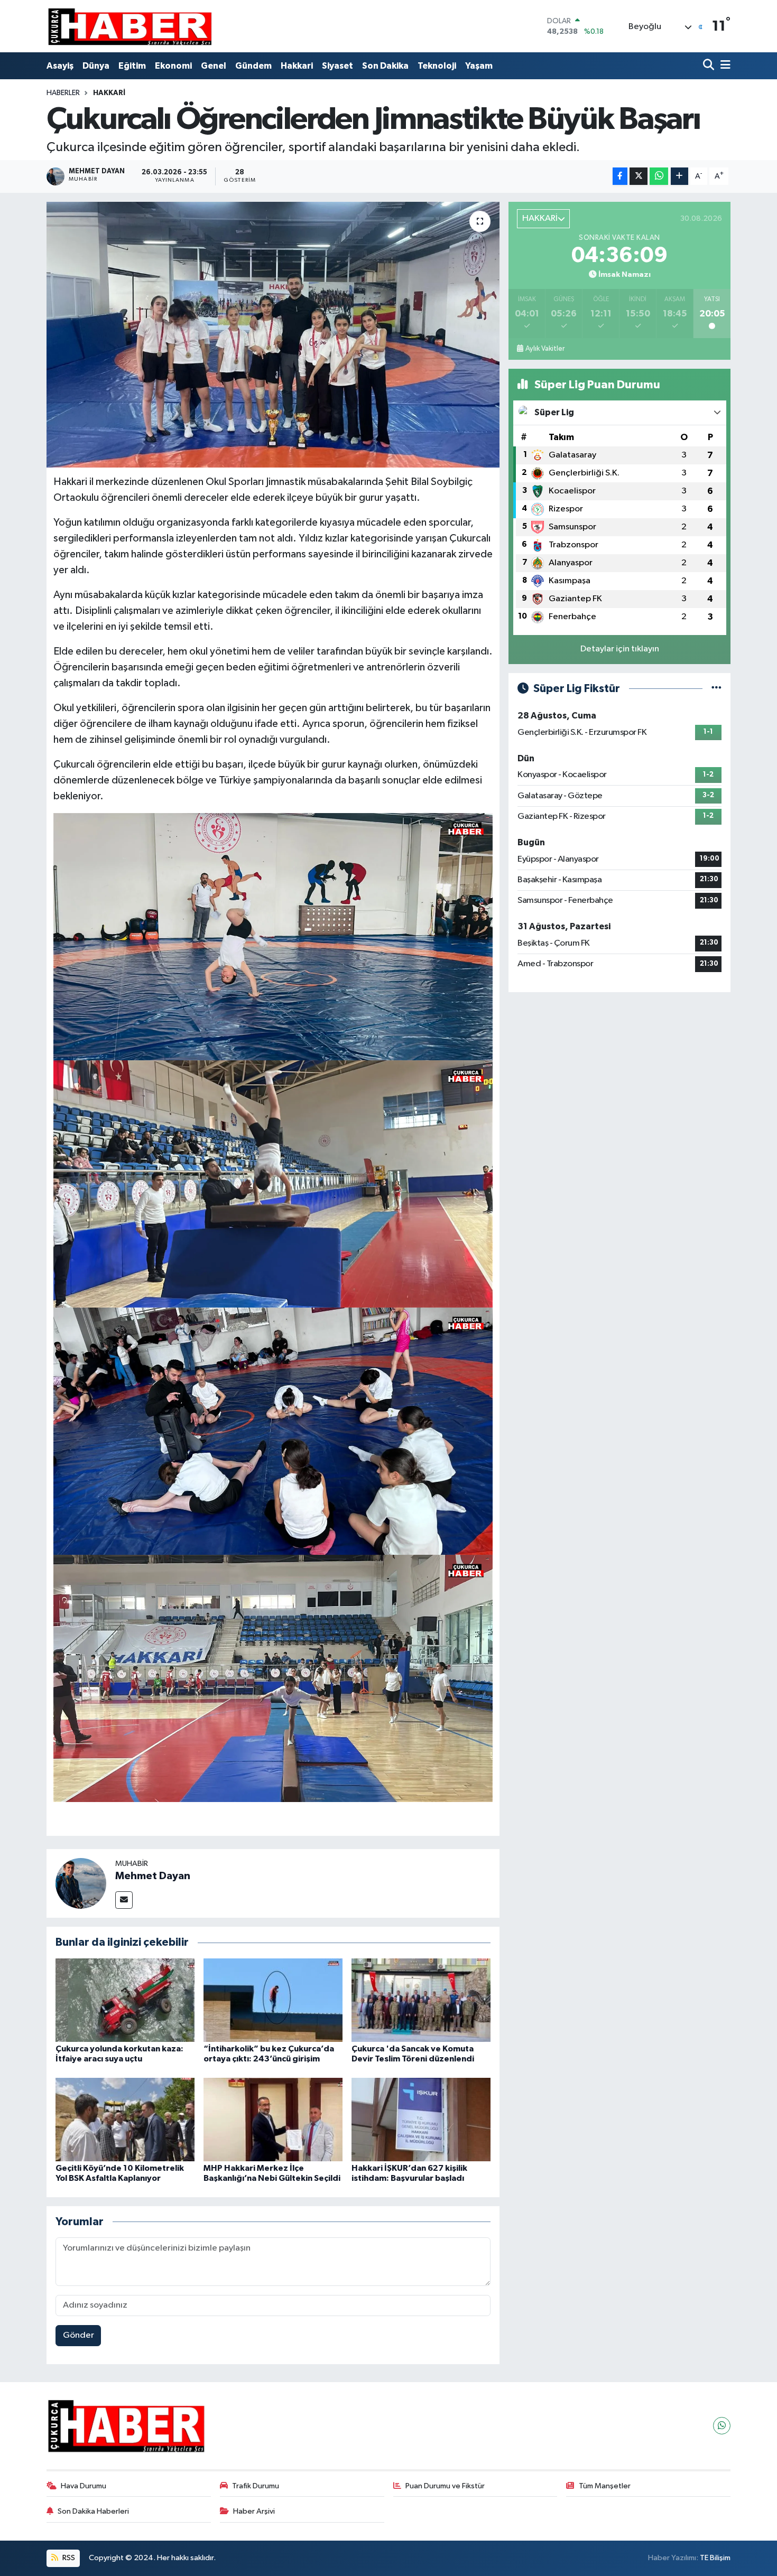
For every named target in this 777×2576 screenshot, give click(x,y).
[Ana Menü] (724, 66)
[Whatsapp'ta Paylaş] (659, 176)
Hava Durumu (84, 2486)
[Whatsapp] (722, 2426)
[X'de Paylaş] (639, 176)
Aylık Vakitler (545, 349)
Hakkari (297, 66)
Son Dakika (385, 66)
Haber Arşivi (254, 2511)
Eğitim (132, 66)
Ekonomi (173, 66)
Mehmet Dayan (153, 1876)
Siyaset (337, 66)
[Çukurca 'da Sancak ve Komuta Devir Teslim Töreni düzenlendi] (421, 2000)
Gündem (253, 66)
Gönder (78, 2335)
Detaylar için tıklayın (620, 649)
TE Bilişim (715, 2558)
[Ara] (710, 66)
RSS (68, 2558)
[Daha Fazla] (679, 176)
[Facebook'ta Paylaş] (620, 176)
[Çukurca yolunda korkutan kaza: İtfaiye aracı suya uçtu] (125, 2000)
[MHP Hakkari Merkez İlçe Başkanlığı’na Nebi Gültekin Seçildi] (273, 2119)
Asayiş (60, 66)
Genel (214, 66)
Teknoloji (437, 66)
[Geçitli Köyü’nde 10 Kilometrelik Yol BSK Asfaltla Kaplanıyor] (125, 2119)
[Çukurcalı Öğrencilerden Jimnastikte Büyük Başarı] (273, 334)
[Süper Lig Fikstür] (716, 689)
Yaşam (479, 66)
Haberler (63, 93)
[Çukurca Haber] (131, 26)
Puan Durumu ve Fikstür (445, 2486)
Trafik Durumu (256, 2486)
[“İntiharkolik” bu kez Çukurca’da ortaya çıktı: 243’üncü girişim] (273, 2000)
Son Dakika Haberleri (93, 2511)
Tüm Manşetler (605, 2486)
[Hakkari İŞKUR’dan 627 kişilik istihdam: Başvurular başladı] (421, 2119)
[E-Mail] (124, 1900)
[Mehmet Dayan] (81, 1883)
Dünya (96, 66)
